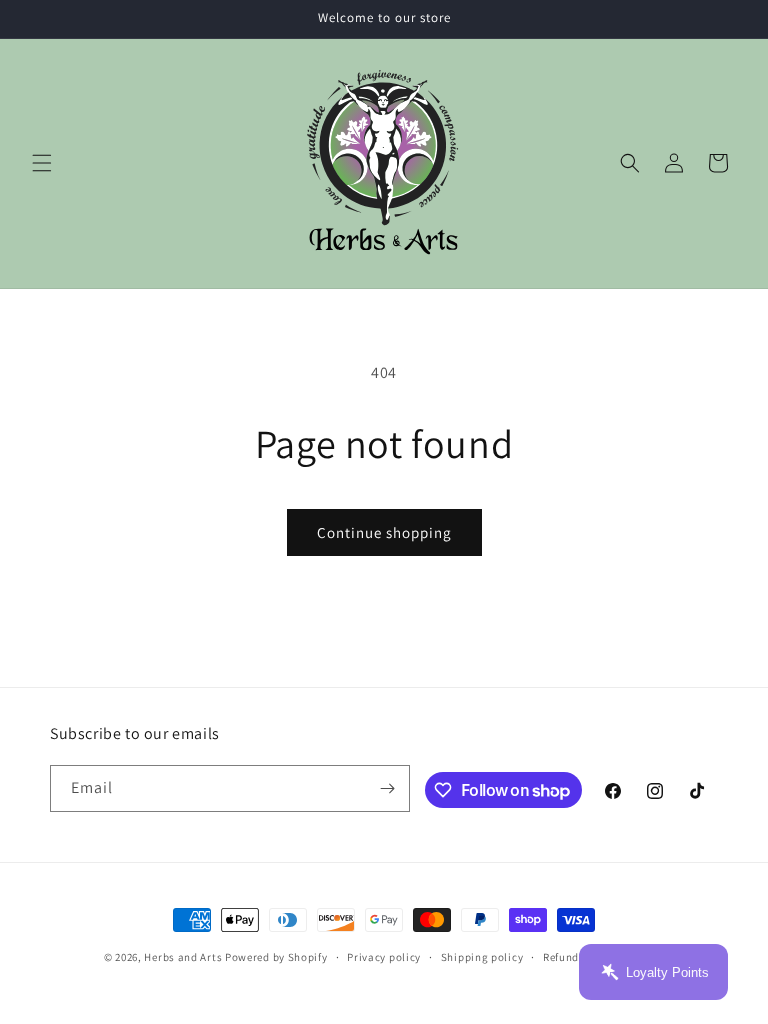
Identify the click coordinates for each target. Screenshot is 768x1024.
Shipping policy (482, 957)
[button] (42, 163)
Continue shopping (384, 532)
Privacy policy (384, 957)
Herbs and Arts (183, 957)
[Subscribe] (387, 788)
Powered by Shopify (276, 957)
